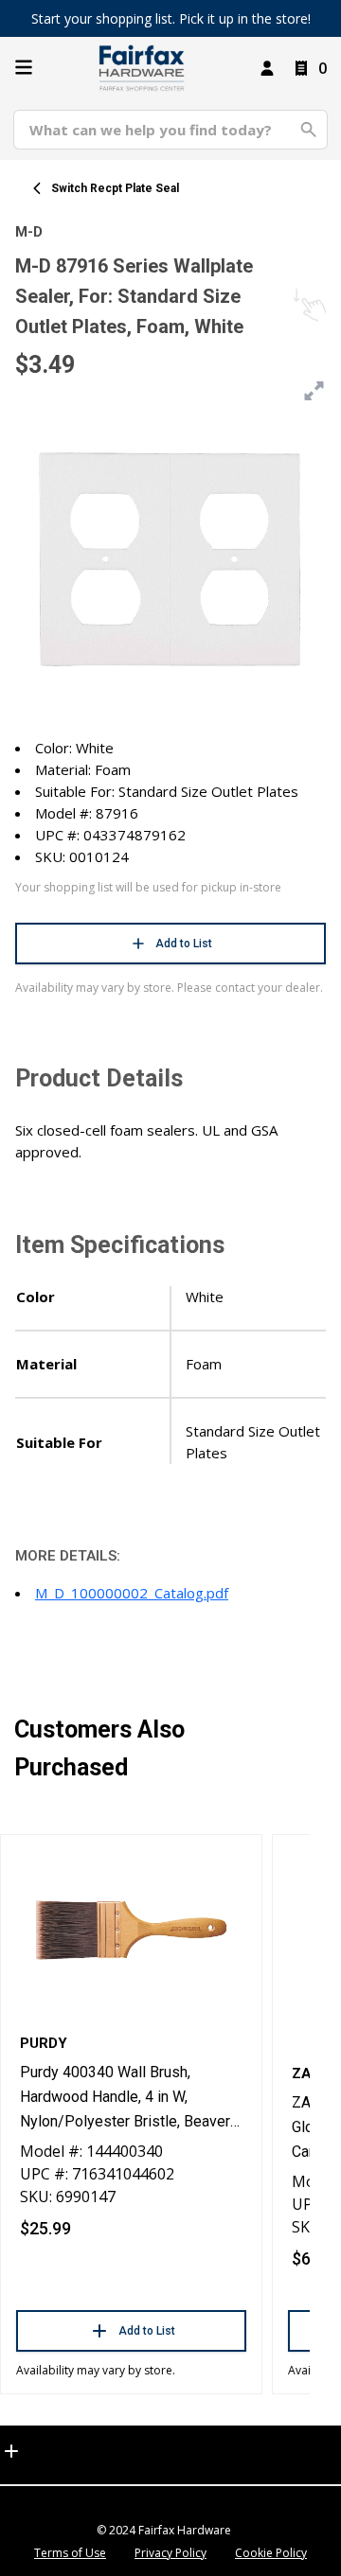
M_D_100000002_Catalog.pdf (132, 1593)
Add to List (184, 944)
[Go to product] (131, 1930)
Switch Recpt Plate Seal (115, 188)
